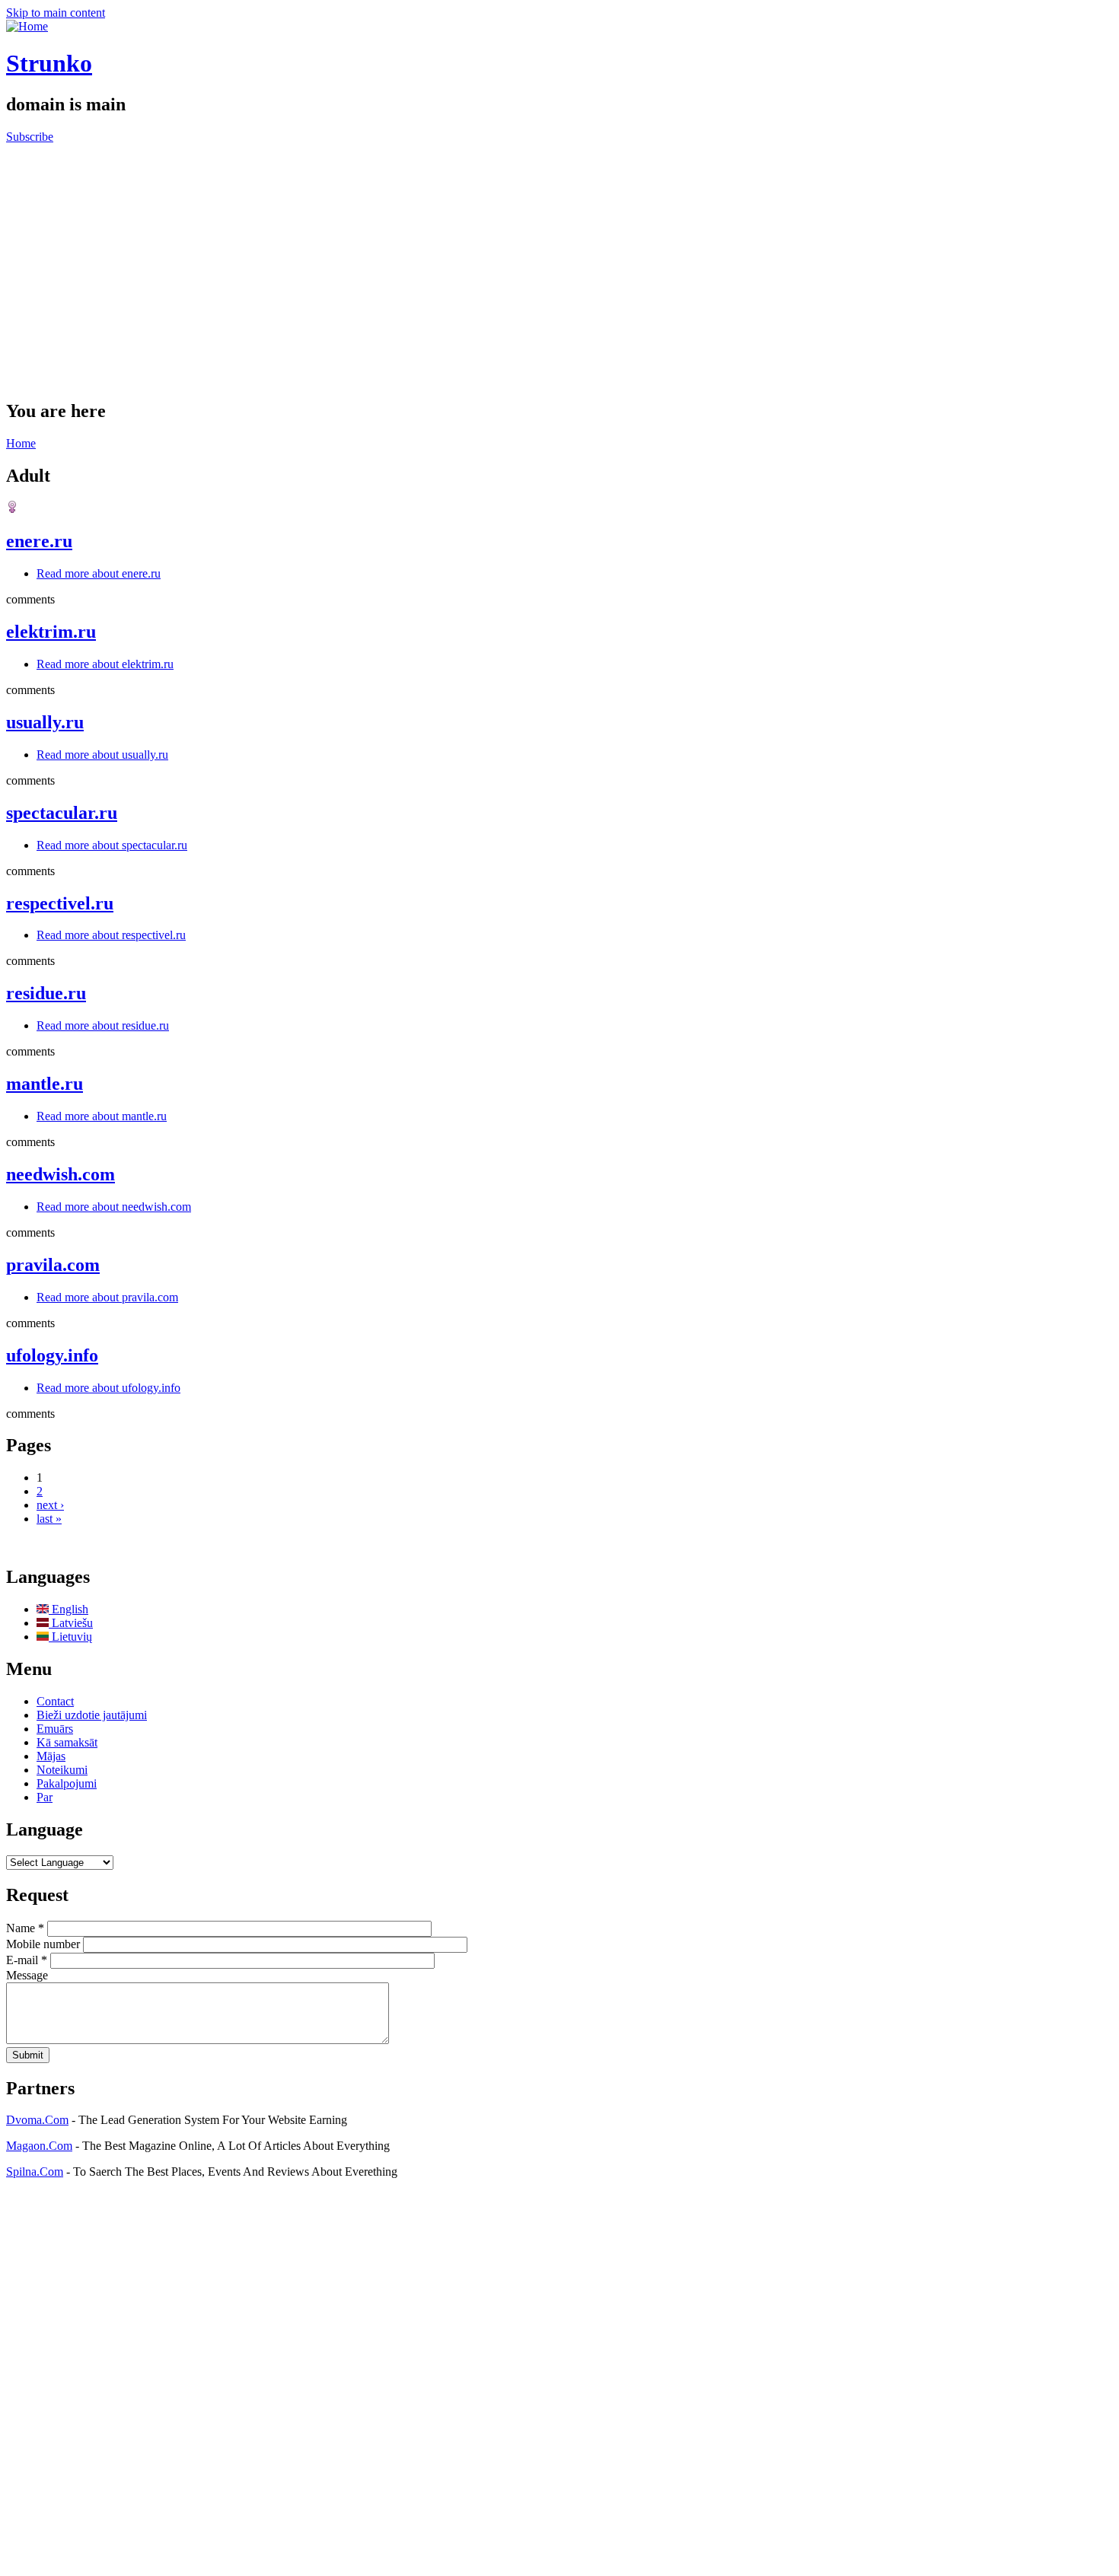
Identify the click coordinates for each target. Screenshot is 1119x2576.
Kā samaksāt (67, 1742)
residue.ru (46, 993)
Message (27, 1975)
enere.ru (39, 541)
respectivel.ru (60, 903)
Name (25, 1928)
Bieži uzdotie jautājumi (92, 1715)
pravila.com (53, 1265)
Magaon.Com (39, 2146)
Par (45, 1797)
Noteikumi (62, 1770)
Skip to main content (56, 13)
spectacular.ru (62, 813)
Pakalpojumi (67, 1783)
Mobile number (45, 1944)
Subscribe (30, 137)
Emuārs (55, 1729)
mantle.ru (45, 1084)
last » (49, 1519)
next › (50, 1505)
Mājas (51, 1756)
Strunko (49, 63)
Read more (99, 573)
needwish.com (61, 1174)
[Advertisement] (559, 258)
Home (21, 443)
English (69, 1609)
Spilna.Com (35, 2172)
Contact (55, 1701)
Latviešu (71, 1623)
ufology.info (52, 1355)
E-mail (27, 1960)
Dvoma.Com (37, 2120)
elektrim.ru (51, 632)
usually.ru (45, 722)
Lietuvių (70, 1637)
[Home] (27, 26)
